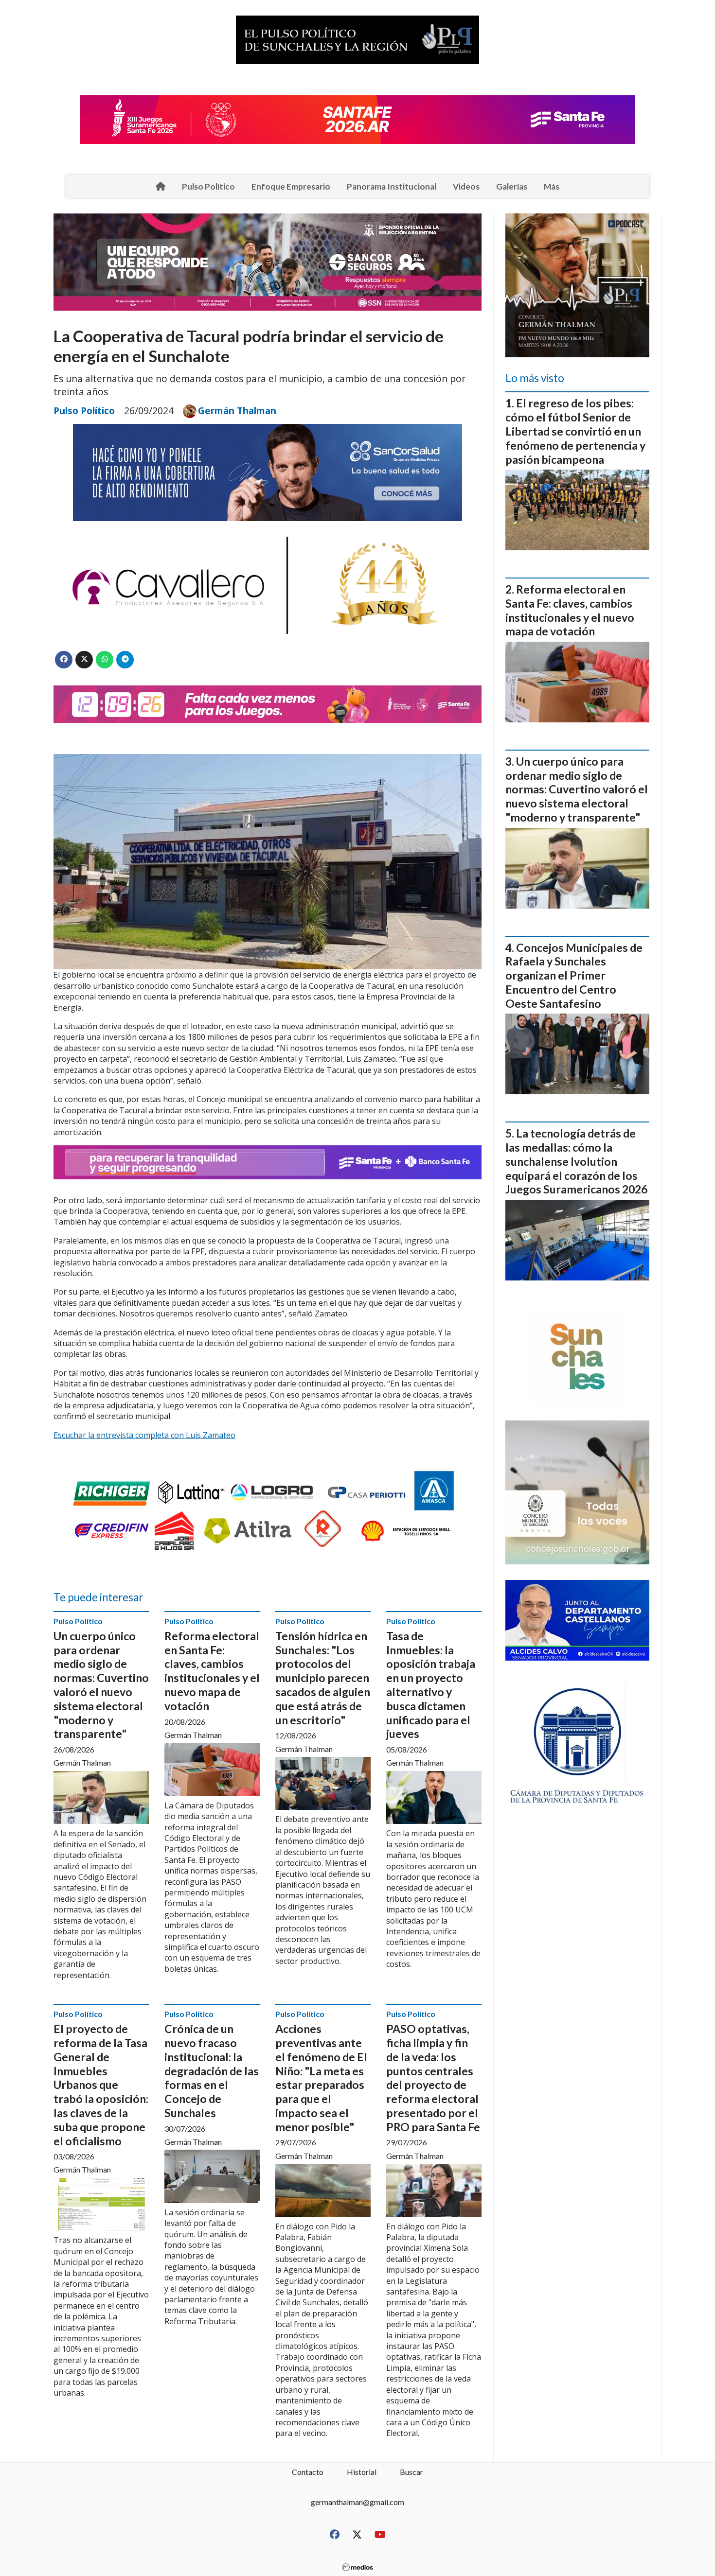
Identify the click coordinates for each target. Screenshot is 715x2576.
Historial (362, 2472)
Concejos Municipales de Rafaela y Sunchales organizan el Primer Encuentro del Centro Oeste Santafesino (574, 975)
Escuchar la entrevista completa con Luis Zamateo (144, 1435)
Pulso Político (208, 186)
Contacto (308, 2472)
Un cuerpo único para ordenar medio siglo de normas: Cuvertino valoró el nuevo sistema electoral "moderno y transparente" (101, 1685)
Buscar (411, 2472)
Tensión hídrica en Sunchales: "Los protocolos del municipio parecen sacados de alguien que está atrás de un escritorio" (323, 1678)
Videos (466, 186)
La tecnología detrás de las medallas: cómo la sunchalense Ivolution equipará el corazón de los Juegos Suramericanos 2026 (576, 1161)
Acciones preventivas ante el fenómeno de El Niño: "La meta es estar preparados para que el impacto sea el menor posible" (321, 2078)
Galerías (512, 186)
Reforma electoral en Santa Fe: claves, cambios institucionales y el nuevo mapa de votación (212, 1671)
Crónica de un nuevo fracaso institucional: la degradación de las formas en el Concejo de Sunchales (212, 2071)
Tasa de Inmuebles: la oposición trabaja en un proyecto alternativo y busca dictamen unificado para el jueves (431, 1685)
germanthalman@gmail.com (357, 2502)
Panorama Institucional (392, 186)
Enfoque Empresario (291, 186)
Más (552, 186)
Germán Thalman (237, 411)
